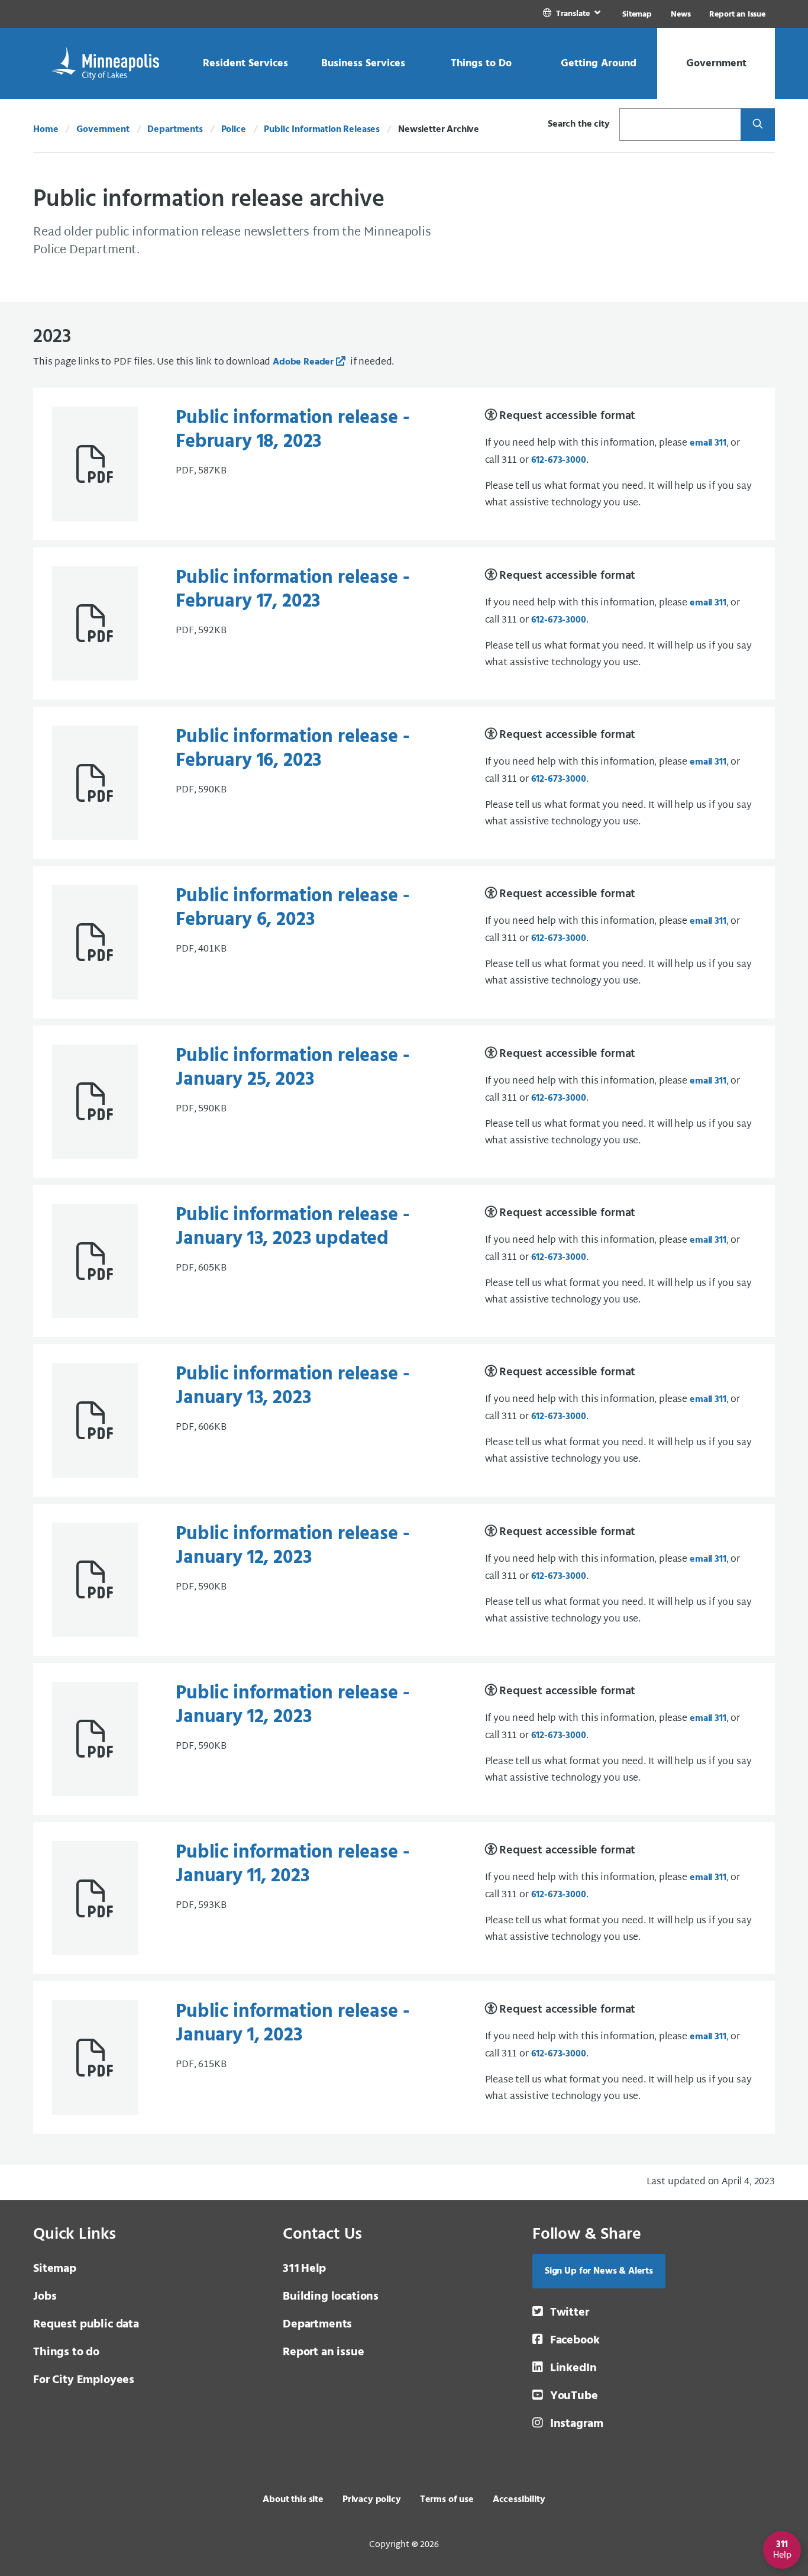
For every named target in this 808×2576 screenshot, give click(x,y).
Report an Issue (737, 14)
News (681, 14)
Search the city (579, 124)
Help (304, 2269)
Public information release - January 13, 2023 (293, 1386)
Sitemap (637, 14)
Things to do (66, 2352)
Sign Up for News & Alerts (599, 2271)
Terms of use (447, 2500)
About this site (293, 2500)
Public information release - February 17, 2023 (293, 590)
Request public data (86, 2324)
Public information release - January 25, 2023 (293, 1068)
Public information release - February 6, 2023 (293, 908)
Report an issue (324, 2352)
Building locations (331, 2297)
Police (234, 130)
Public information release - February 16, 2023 (293, 749)
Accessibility (519, 2500)
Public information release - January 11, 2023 (293, 1864)
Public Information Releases (322, 130)
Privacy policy (372, 2500)
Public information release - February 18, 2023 (293, 430)
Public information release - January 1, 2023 (293, 2024)
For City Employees (84, 2380)
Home (46, 130)
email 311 (708, 443)
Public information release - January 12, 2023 (293, 1546)
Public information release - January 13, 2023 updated (293, 1227)
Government (103, 130)
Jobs (45, 2297)
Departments (175, 130)
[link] (573, 14)
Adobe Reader (303, 362)
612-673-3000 (559, 460)
